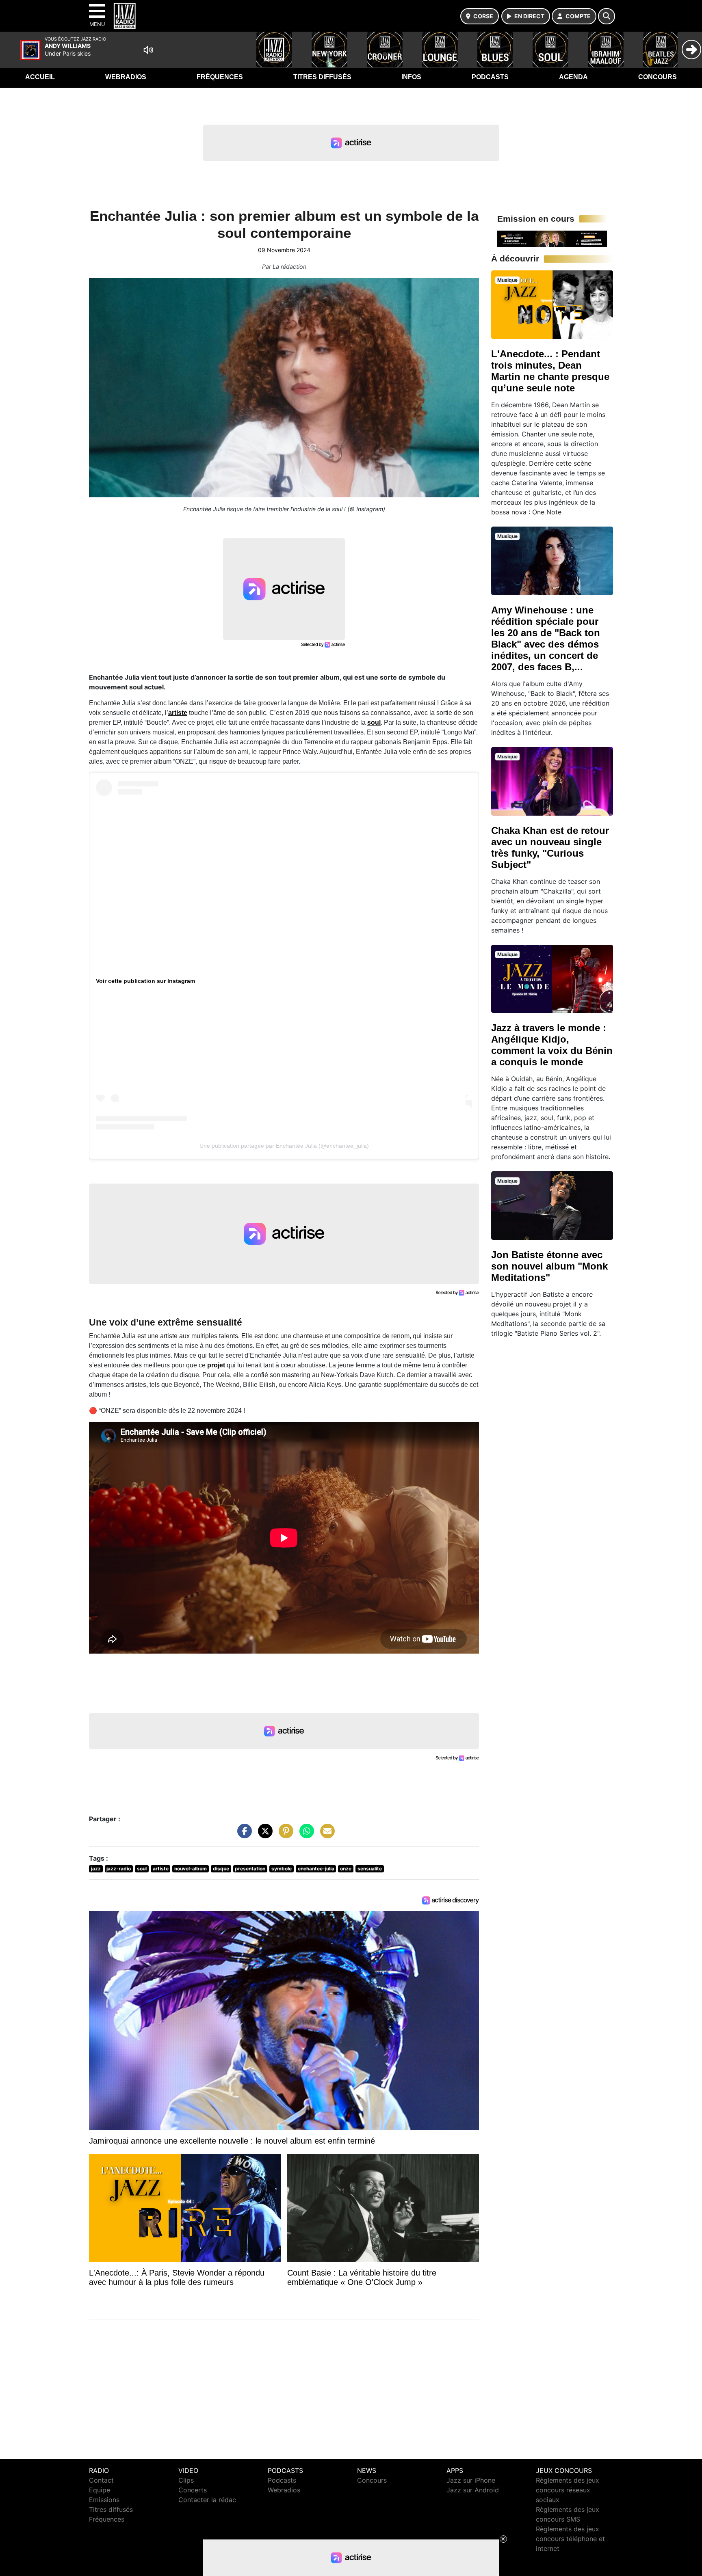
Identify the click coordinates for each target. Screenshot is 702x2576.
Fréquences (220, 77)
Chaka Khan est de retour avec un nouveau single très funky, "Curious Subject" (550, 848)
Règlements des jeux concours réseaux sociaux (568, 2490)
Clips (186, 2480)
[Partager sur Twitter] (263, 1835)
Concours (658, 77)
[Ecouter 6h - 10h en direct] (552, 238)
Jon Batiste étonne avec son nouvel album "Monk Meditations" (549, 1266)
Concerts (193, 2490)
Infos (411, 77)
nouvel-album (191, 1869)
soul (374, 722)
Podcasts (490, 77)
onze (346, 1869)
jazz (96, 1869)
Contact (101, 2480)
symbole (282, 1869)
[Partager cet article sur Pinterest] (284, 1835)
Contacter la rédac (207, 2500)
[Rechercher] (607, 16)
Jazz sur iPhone (471, 2480)
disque (221, 1869)
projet (216, 1365)
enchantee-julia (316, 1869)
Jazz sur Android (473, 2490)
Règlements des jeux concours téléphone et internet (570, 2539)
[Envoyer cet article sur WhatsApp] (305, 1835)
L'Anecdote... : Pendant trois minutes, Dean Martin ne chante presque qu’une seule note (550, 371)
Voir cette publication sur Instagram (145, 981)
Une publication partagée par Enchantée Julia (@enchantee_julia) (284, 1146)
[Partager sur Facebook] (243, 1835)
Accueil (40, 77)
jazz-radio (119, 1869)
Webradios (126, 77)
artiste (178, 713)
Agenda (573, 77)
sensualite (370, 1869)
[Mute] (148, 50)
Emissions (104, 2500)
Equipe (100, 2490)
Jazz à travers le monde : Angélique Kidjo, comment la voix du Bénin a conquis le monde (552, 1045)
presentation (250, 1869)
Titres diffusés (322, 77)
